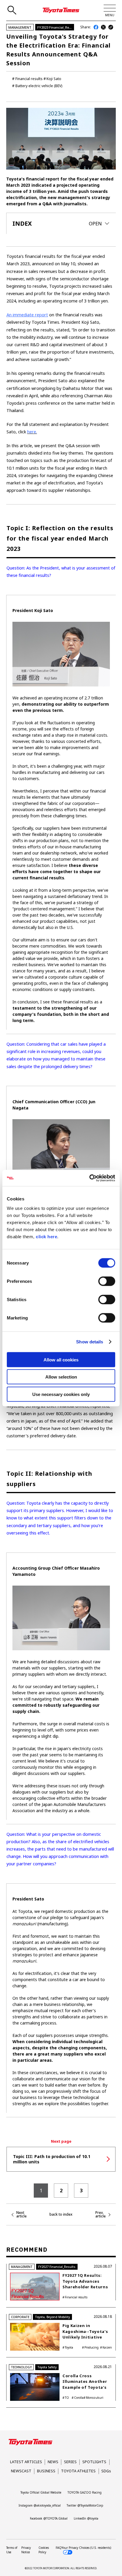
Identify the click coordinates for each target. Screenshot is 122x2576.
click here (46, 1236)
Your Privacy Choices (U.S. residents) (86, 2548)
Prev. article (101, 2214)
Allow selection (61, 1377)
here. (32, 432)
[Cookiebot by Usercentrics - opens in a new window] (89, 1178)
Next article (21, 2214)
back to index (61, 2214)
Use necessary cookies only (61, 1394)
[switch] (107, 1281)
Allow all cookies (61, 1359)
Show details (90, 1342)
